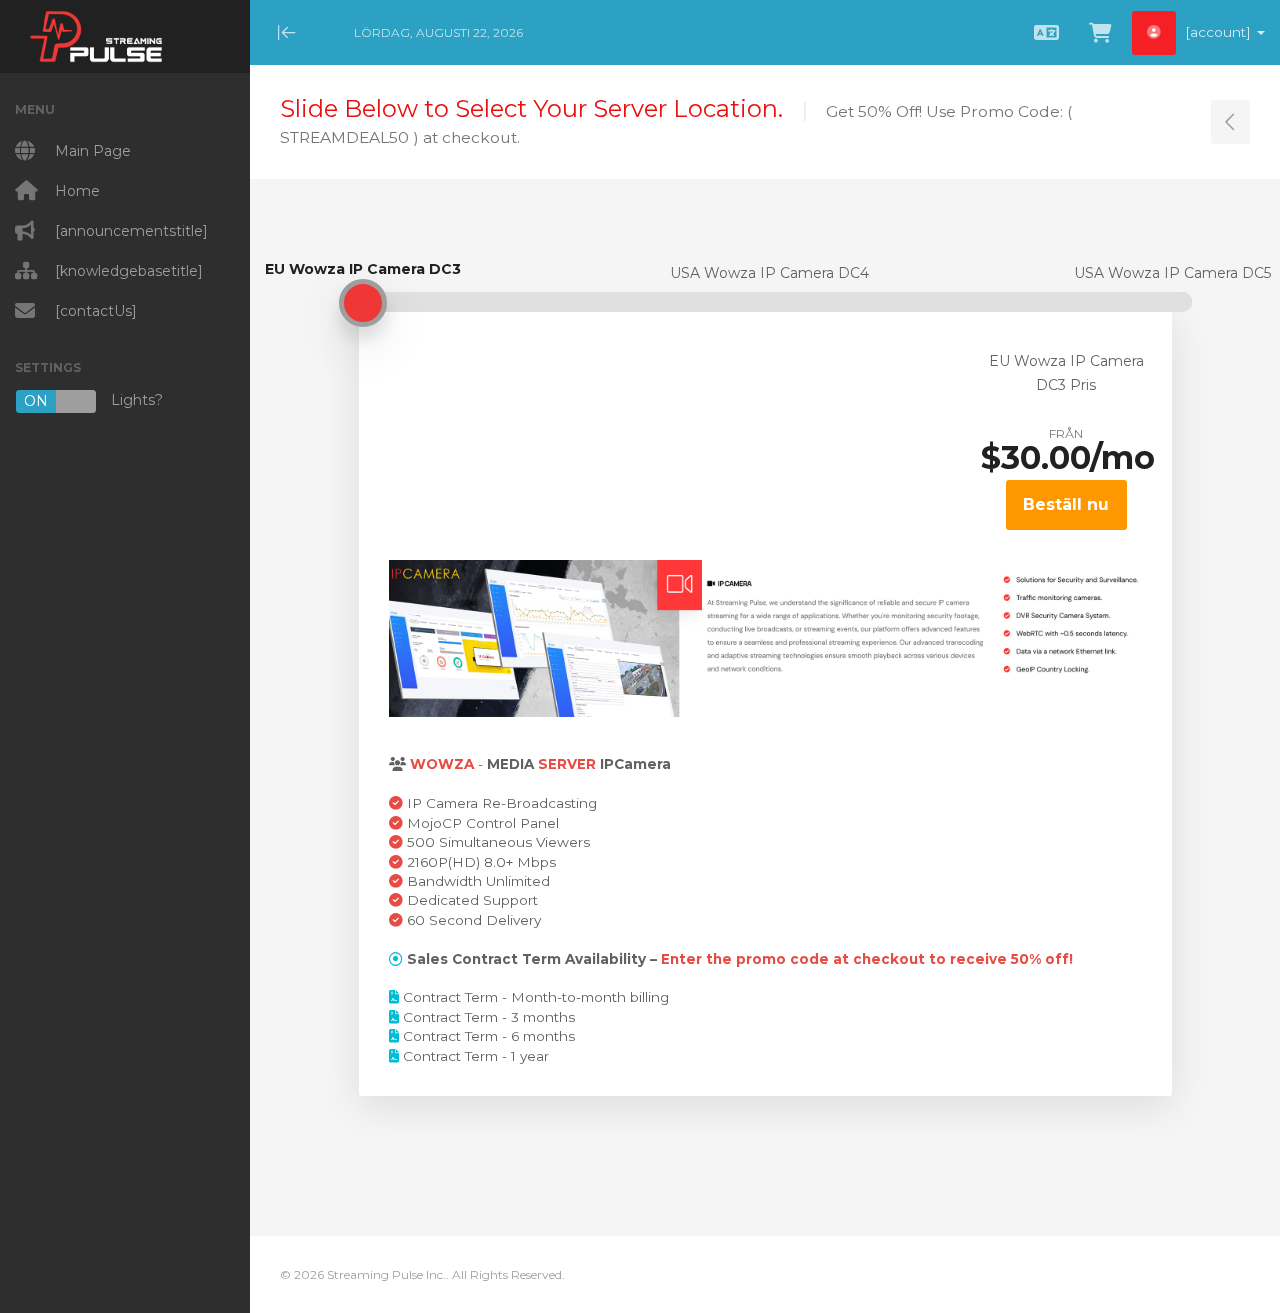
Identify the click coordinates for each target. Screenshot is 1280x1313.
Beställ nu (1066, 504)
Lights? (93, 400)
